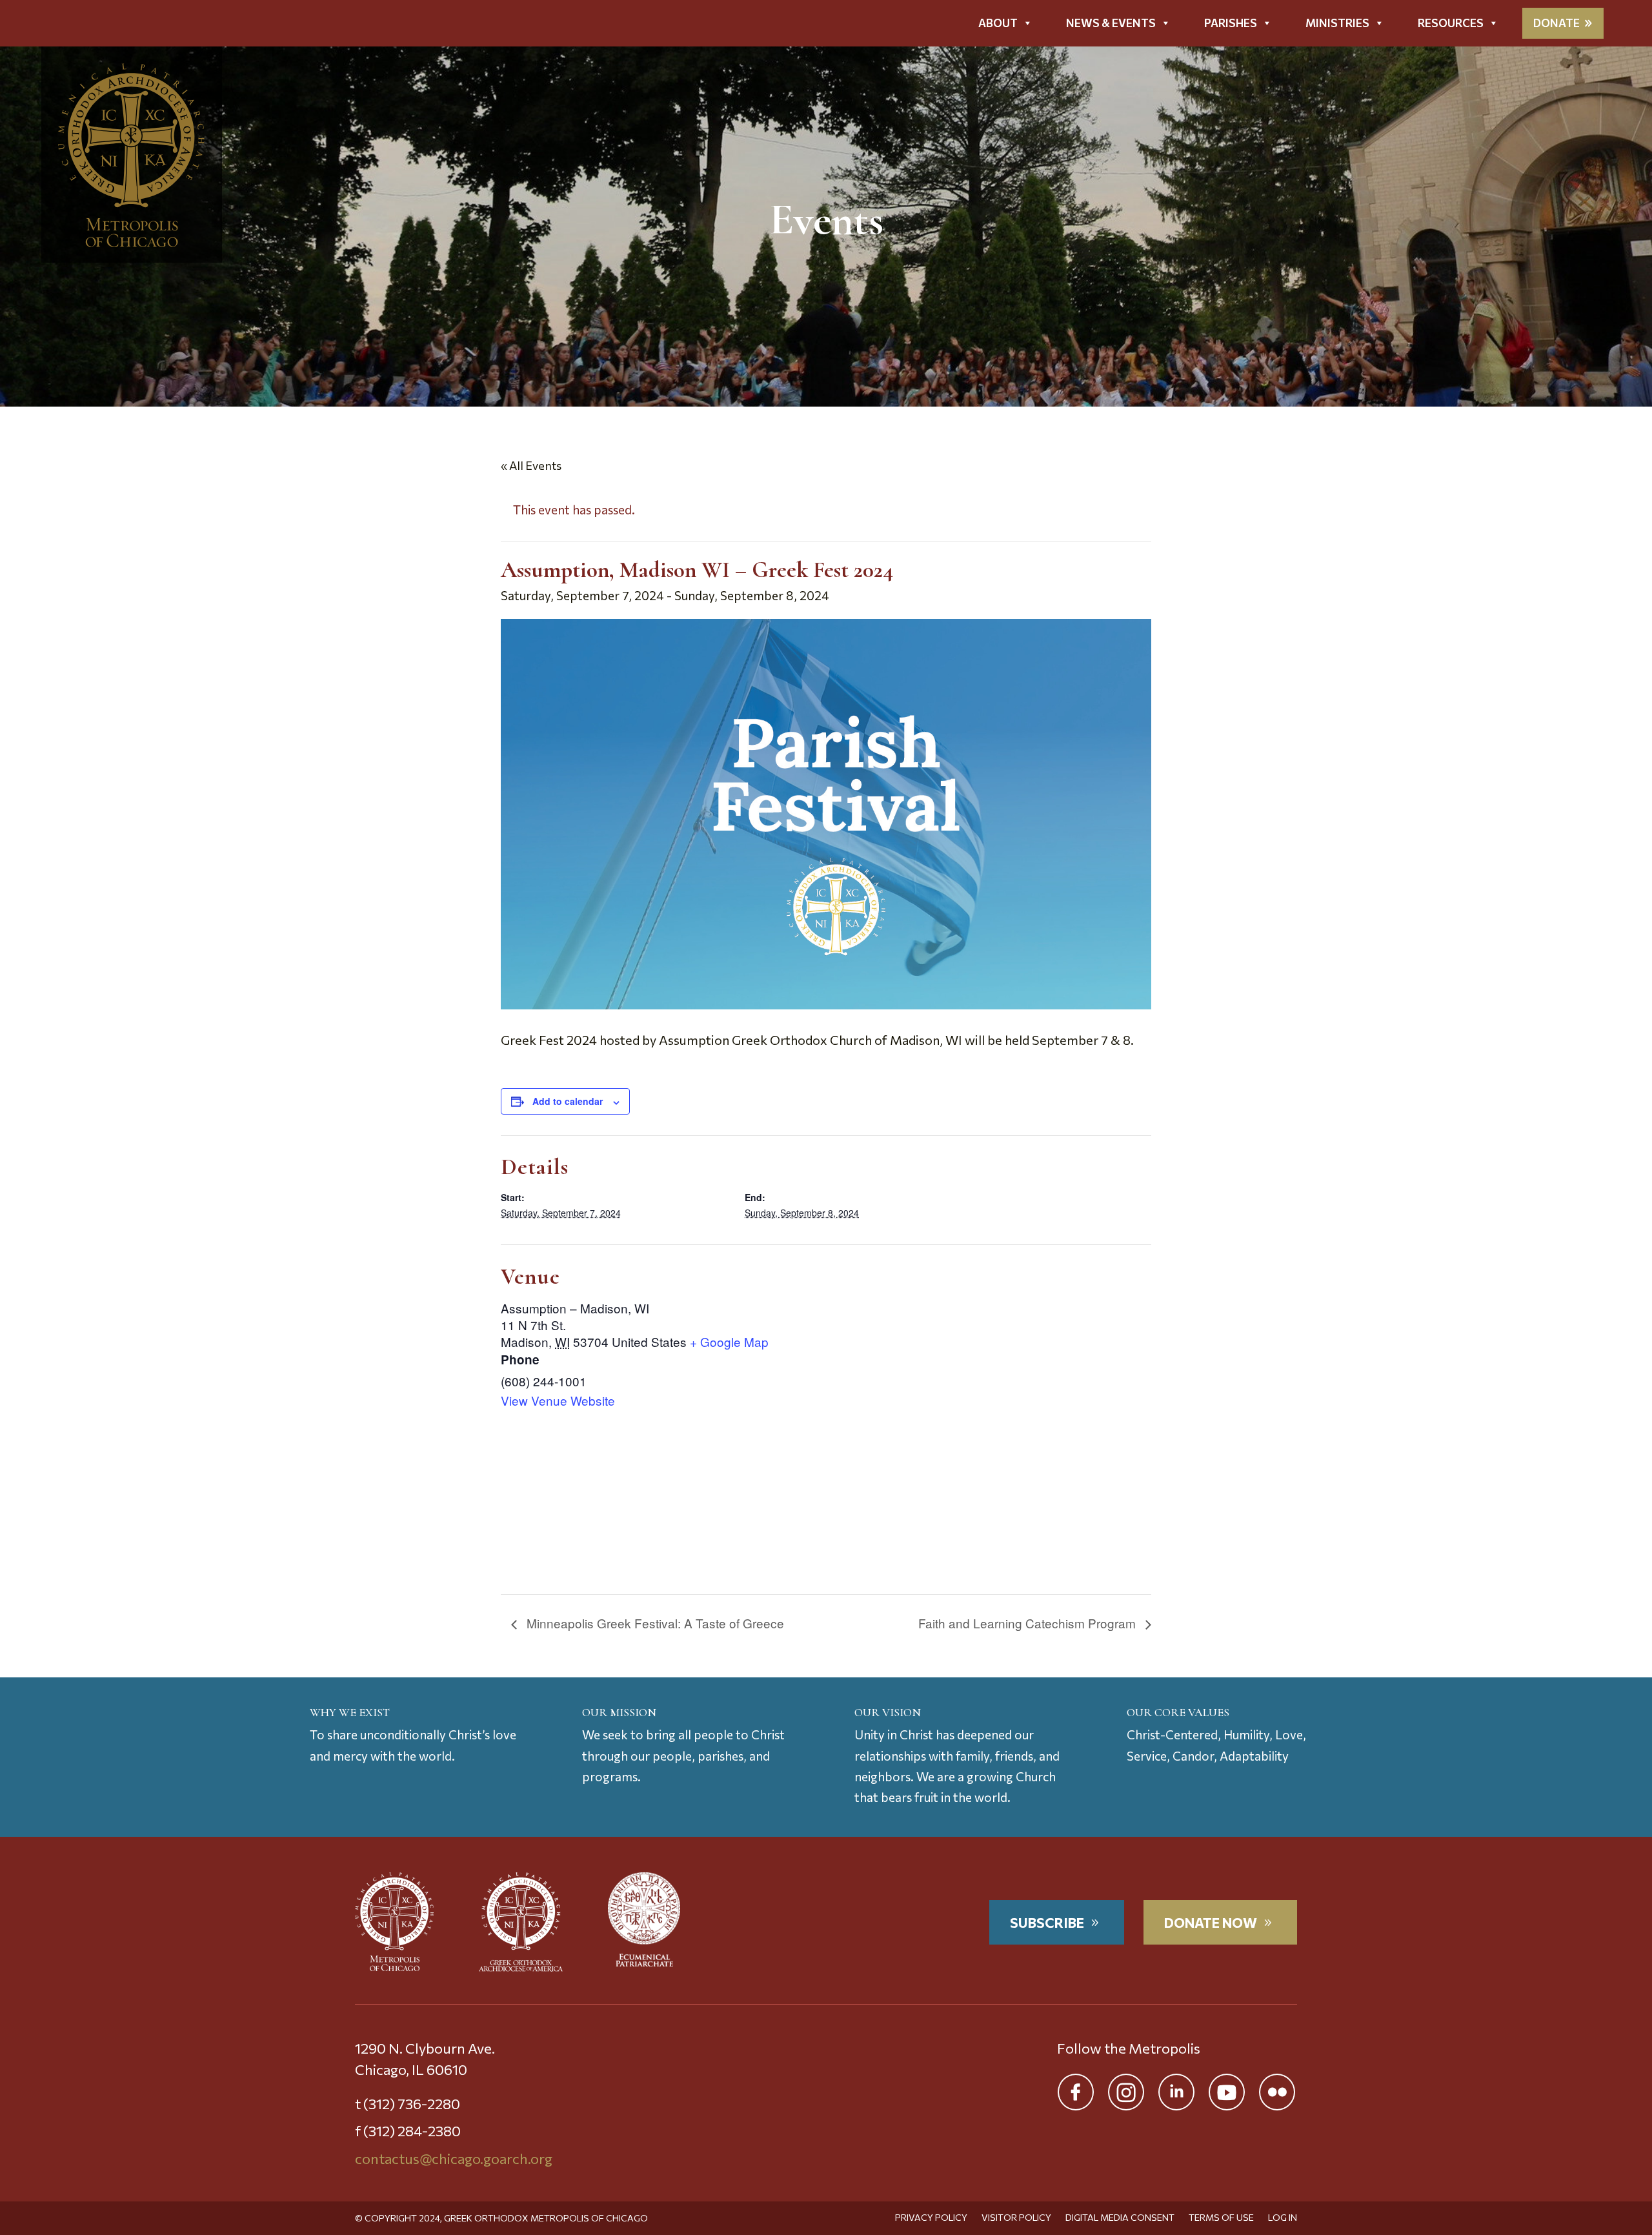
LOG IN (1283, 2218)
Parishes (1231, 23)
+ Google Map (729, 1342)
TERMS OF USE (1221, 2218)
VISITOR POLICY (1016, 2218)
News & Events (1111, 23)
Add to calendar (568, 1101)
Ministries (1337, 23)
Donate (1556, 23)
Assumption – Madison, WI (575, 1308)
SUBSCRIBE (1047, 1922)
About (998, 23)
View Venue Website (558, 1401)
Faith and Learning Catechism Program (1029, 1623)
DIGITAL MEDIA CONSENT (1120, 2218)
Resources (1451, 23)
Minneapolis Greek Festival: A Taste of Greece (654, 1623)
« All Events (531, 465)
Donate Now (1211, 1922)
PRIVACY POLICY (931, 2218)
